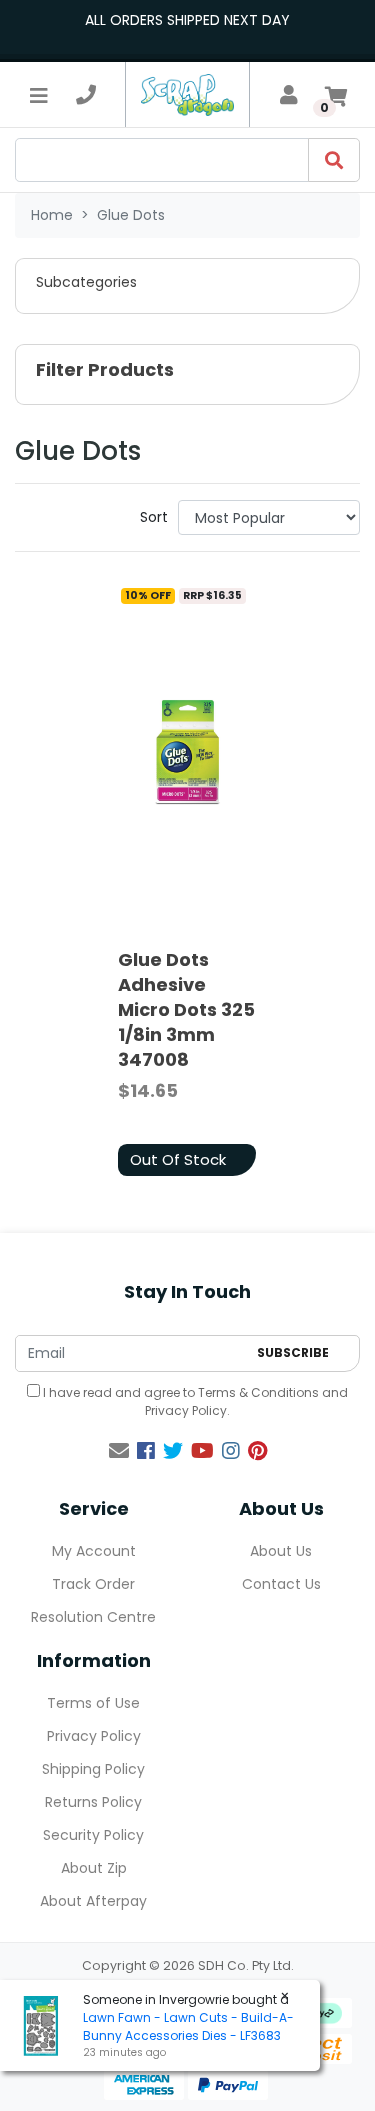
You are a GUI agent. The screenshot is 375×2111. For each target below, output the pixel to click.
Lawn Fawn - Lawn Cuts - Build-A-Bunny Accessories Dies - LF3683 (188, 2026)
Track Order (93, 1584)
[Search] (334, 160)
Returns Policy (93, 1802)
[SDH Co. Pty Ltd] (187, 94)
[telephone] (86, 95)
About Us (281, 1551)
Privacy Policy (186, 1410)
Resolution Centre (93, 1617)
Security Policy (93, 1835)
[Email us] (119, 1451)
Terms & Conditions (258, 1392)
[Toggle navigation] (39, 95)
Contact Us (281, 1584)
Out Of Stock (178, 1159)
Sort (154, 517)
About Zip (94, 1868)
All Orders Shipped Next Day (187, 20)
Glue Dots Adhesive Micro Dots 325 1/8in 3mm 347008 (186, 1010)
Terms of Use (93, 1703)
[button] (187, 286)
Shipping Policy (93, 1769)
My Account (94, 1551)
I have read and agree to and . (194, 1401)
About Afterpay (93, 1901)
